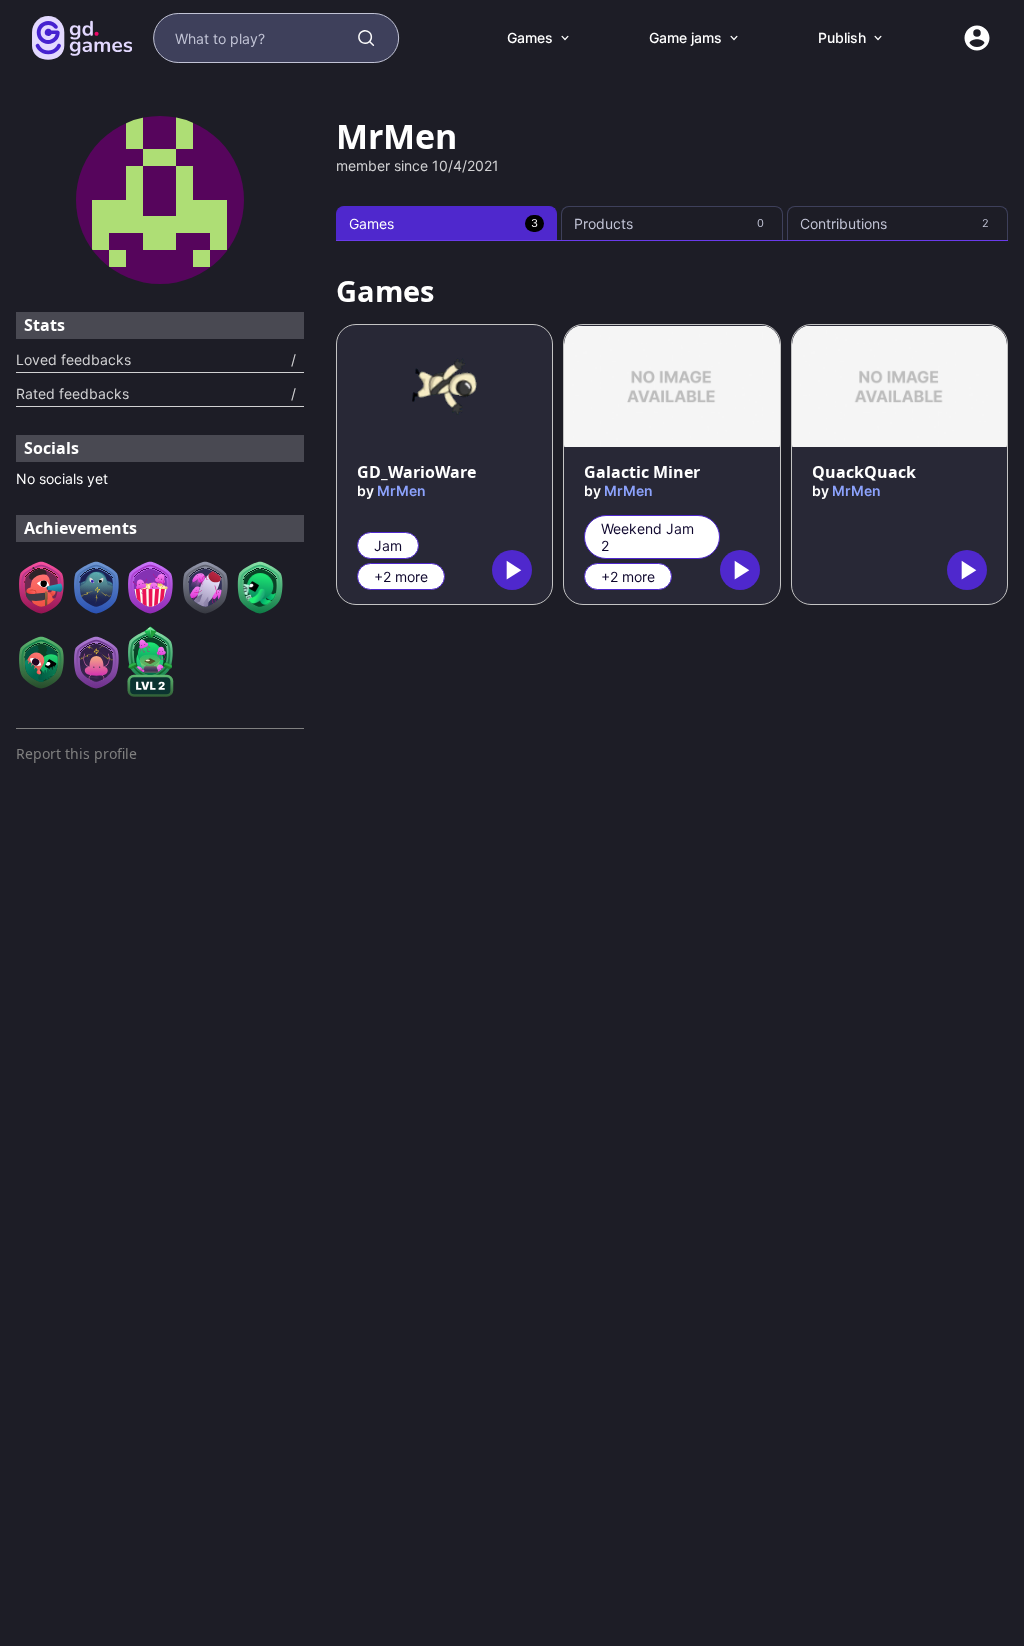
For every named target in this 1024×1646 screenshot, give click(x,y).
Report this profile (76, 753)
